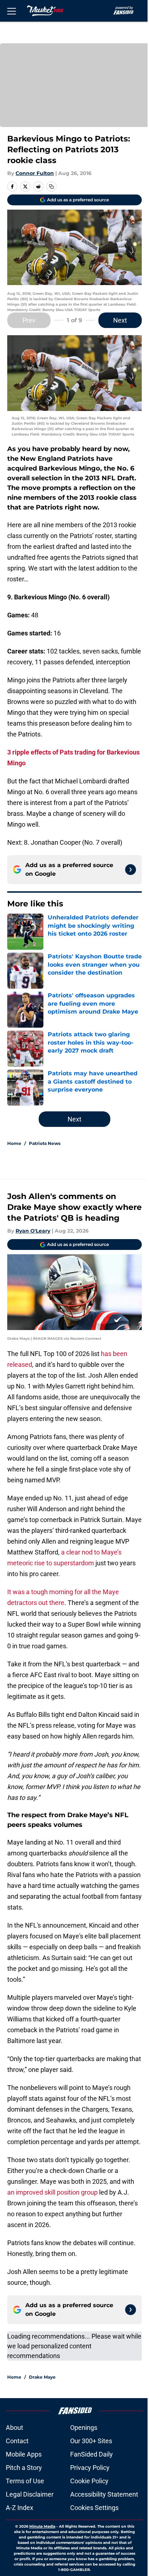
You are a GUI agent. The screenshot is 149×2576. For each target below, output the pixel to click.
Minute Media (42, 2526)
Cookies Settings (94, 2508)
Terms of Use (25, 2481)
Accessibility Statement (104, 2494)
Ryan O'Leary (33, 1231)
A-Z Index (20, 2508)
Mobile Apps (24, 2454)
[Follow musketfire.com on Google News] (131, 870)
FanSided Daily (91, 2454)
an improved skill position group (52, 2192)
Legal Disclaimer (30, 2494)
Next (120, 320)
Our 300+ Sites (91, 2441)
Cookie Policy (89, 2481)
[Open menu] (12, 11)
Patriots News (45, 1143)
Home (14, 1143)
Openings (84, 2428)
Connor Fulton (35, 173)
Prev (29, 320)
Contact (17, 2441)
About (14, 2428)
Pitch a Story (24, 2468)
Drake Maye (42, 2377)
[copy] (51, 187)
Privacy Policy (90, 2468)
